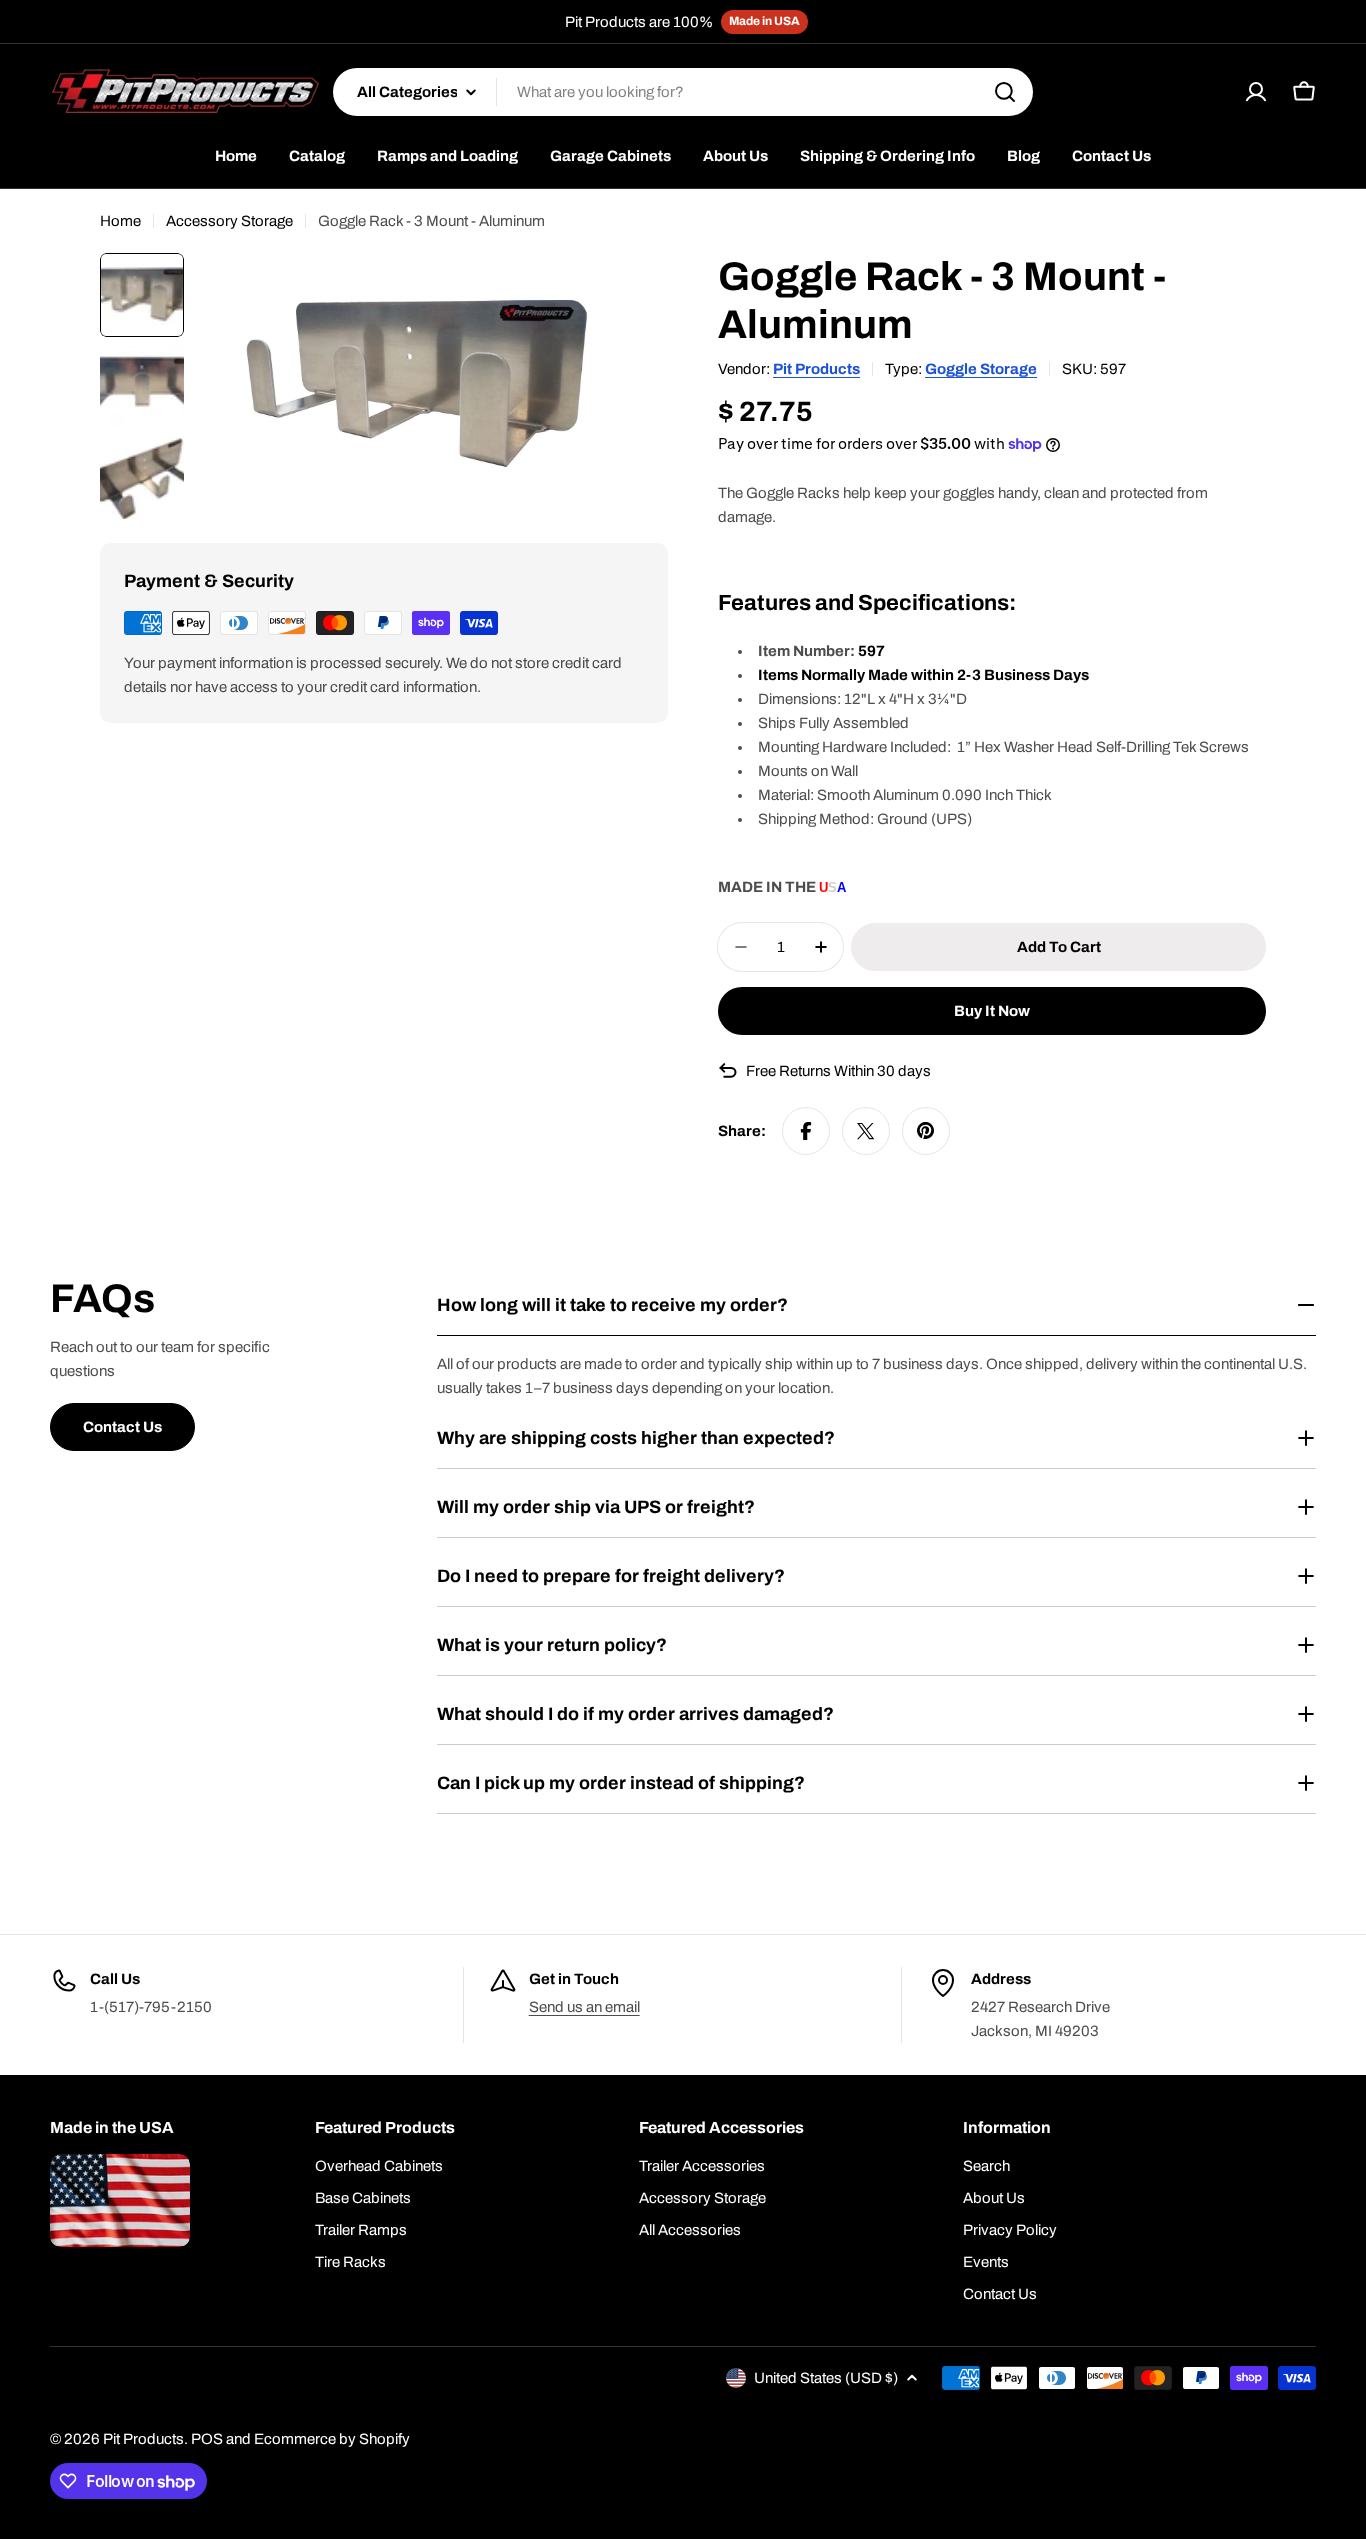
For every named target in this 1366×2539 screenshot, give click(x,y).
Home (120, 221)
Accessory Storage (229, 221)
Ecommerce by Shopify (332, 2439)
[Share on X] (866, 1131)
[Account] (1256, 92)
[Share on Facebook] (806, 1131)
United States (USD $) (826, 2378)
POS (207, 2439)
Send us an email (584, 2007)
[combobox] (683, 92)
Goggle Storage (981, 369)
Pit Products (816, 369)
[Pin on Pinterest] (926, 1131)
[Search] (1005, 92)
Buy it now (992, 1011)
